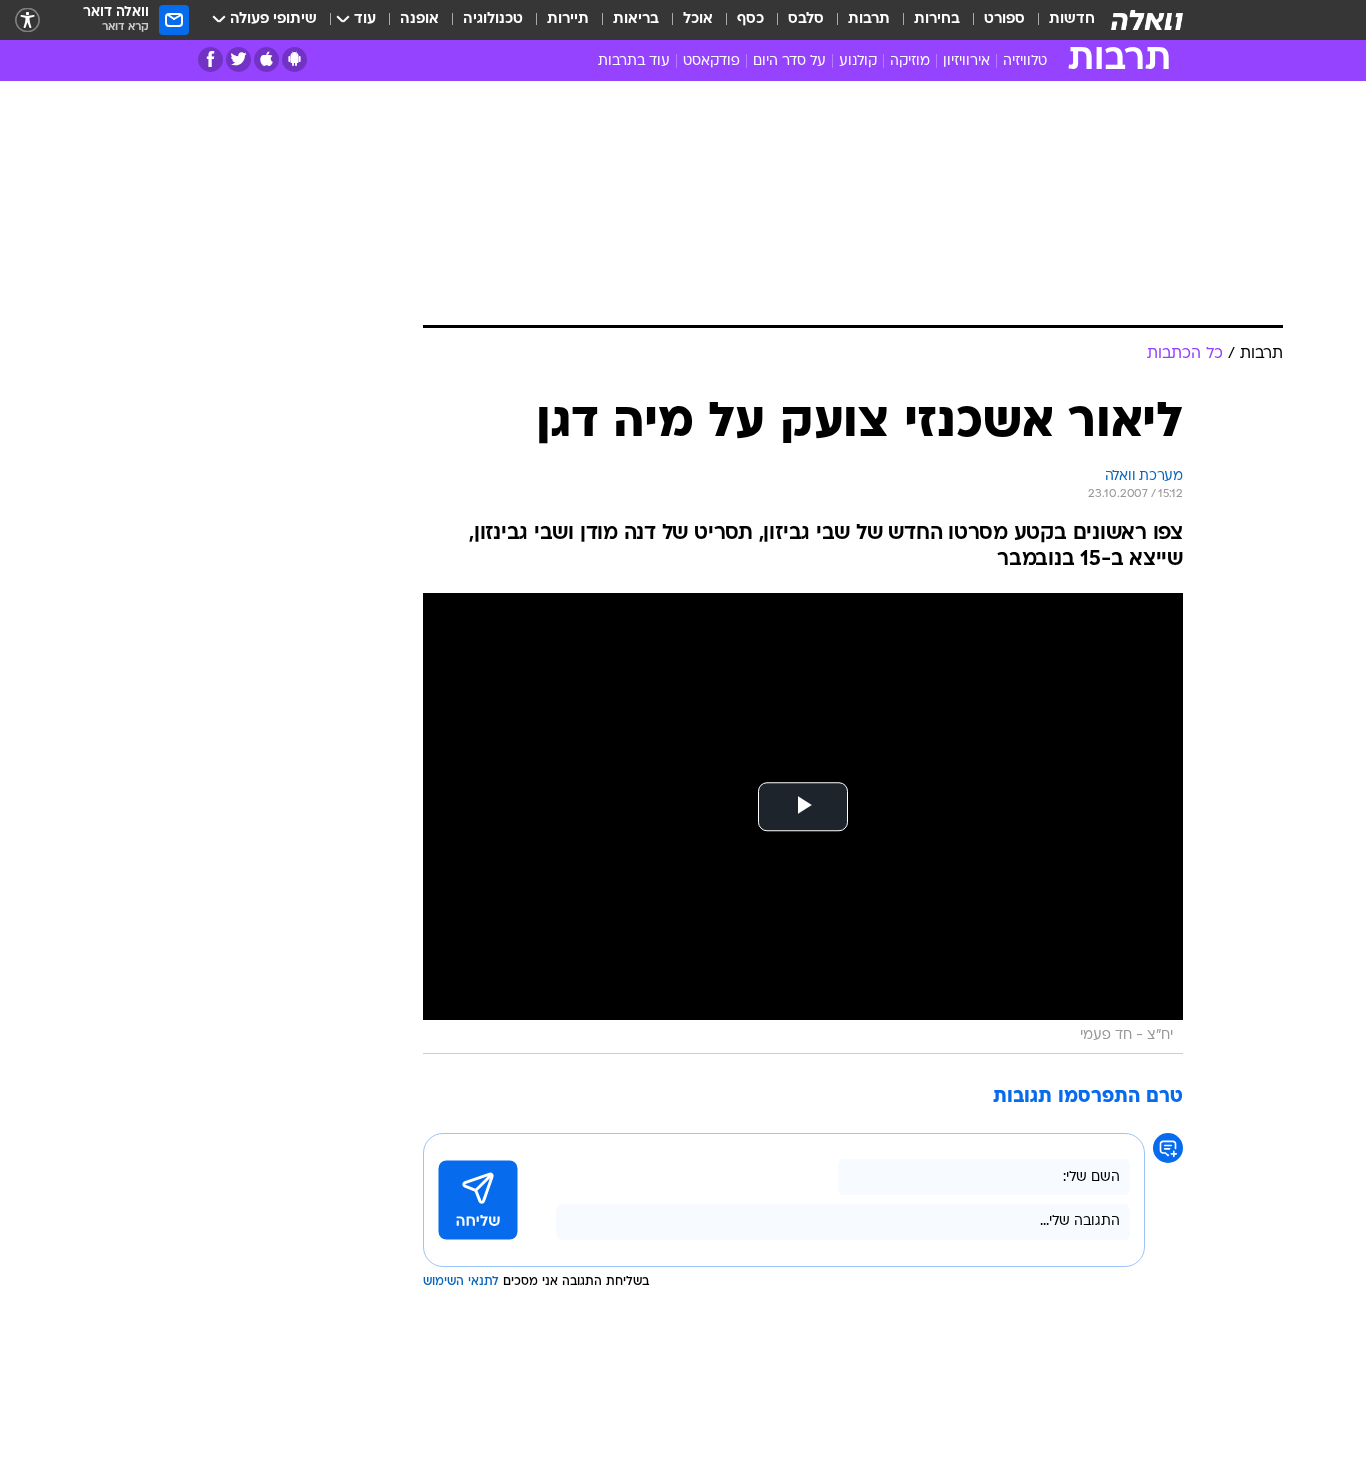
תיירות (568, 19)
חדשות (1072, 19)
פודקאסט (711, 61)
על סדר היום (789, 61)
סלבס (806, 19)
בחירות (937, 19)
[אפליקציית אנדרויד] (294, 59)
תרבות (869, 19)
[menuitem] (1060, 20)
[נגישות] (27, 20)
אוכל (698, 19)
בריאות (636, 19)
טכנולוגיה (493, 19)
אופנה (419, 19)
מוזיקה (910, 61)
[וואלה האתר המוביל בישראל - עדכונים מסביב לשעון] (1147, 20)
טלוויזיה (1025, 61)
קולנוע (858, 61)
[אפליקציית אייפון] (266, 59)
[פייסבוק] (210, 59)
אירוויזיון (966, 61)
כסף (750, 19)
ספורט (1004, 19)
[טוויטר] (238, 59)
